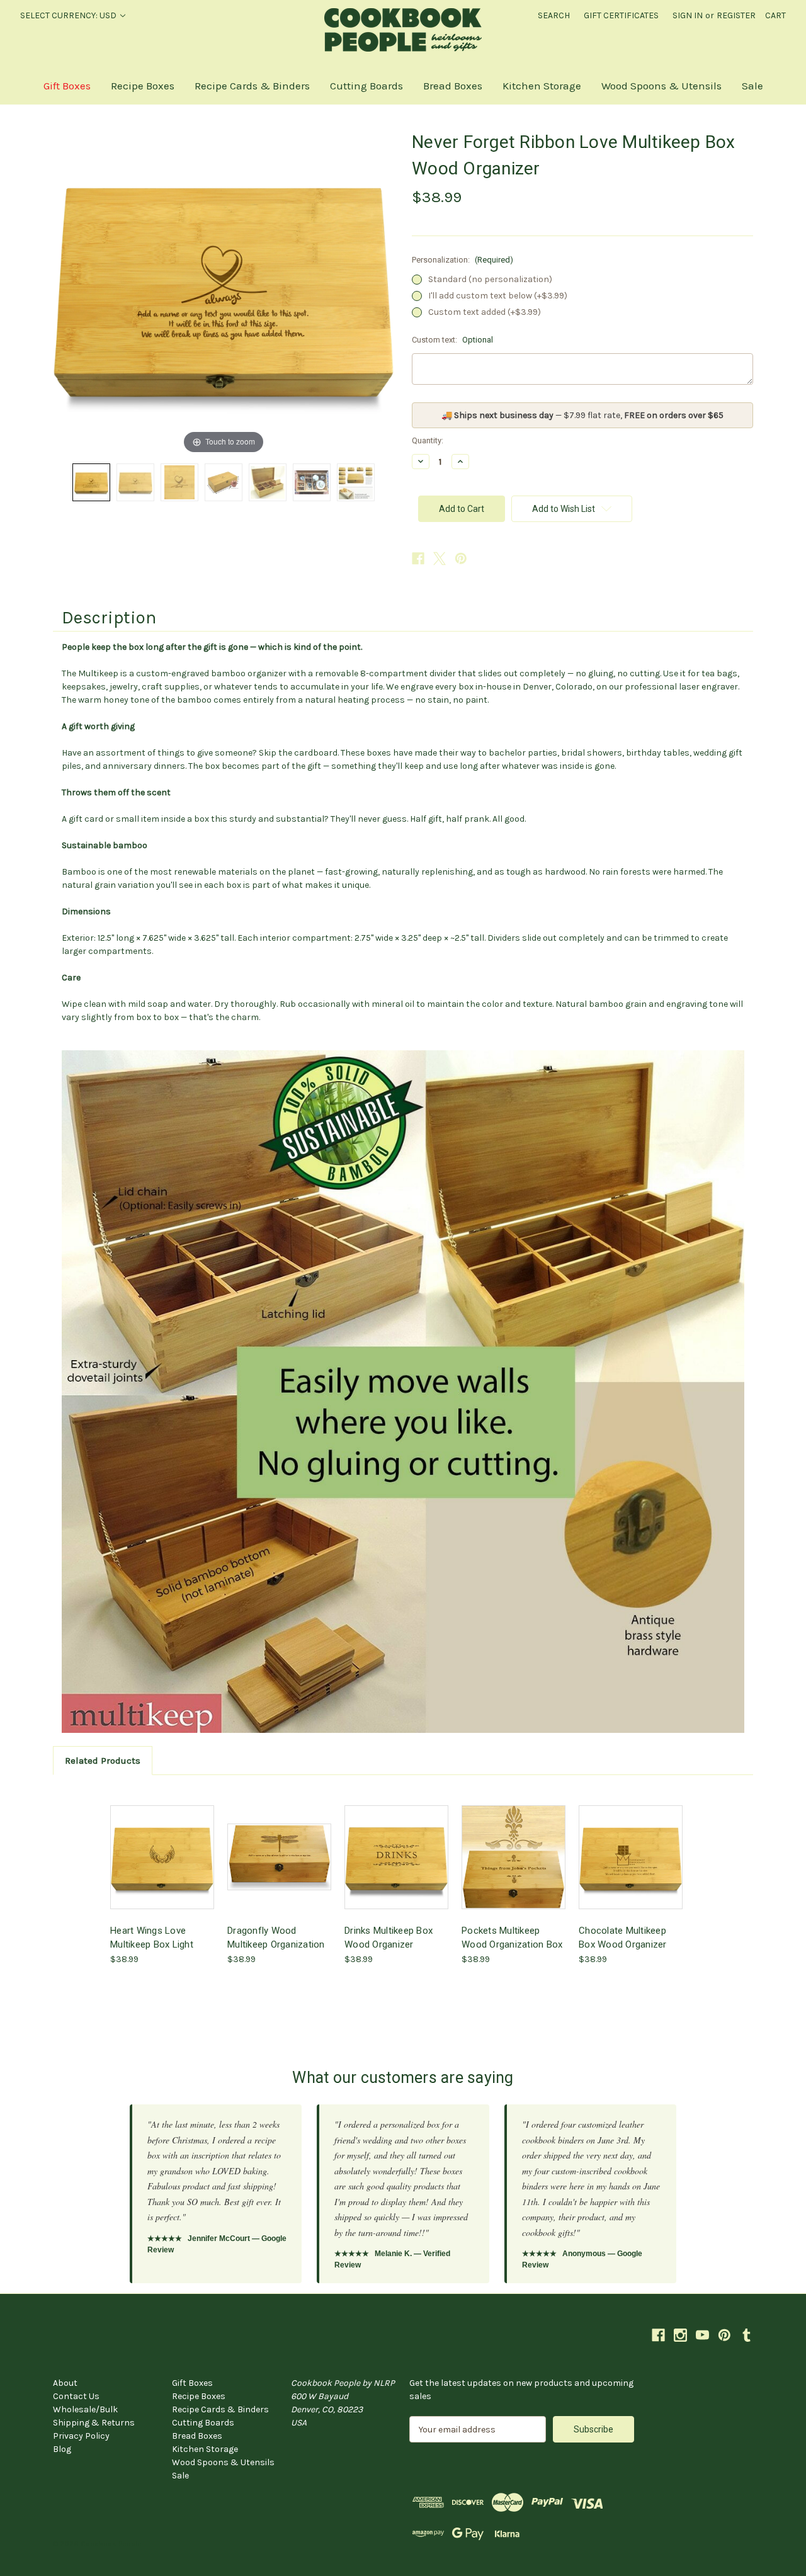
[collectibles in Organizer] (312, 482)
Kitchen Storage (542, 86)
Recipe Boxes (143, 86)
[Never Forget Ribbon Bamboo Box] (224, 482)
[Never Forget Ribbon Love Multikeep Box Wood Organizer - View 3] (179, 482)
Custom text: (452, 340)
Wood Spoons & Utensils (661, 86)
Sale (752, 86)
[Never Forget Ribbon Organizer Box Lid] (135, 482)
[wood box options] (356, 482)
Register (736, 15)
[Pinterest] (461, 559)
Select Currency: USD (69, 15)
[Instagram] (680, 2335)
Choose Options (280, 1868)
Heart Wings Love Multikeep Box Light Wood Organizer (152, 1938)
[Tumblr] (746, 2335)
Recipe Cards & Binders (252, 86)
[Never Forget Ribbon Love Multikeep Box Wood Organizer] (91, 482)
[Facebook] (418, 559)
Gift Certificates (621, 15)
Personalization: (463, 260)
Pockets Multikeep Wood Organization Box (512, 1938)
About (65, 2383)
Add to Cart (162, 1868)
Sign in (688, 15)
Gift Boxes (67, 86)
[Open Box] (268, 482)
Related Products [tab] (103, 1761)
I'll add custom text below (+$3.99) (498, 296)
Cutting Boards (366, 86)
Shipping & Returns (94, 2423)
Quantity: (428, 440)
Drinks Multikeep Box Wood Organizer (389, 1938)
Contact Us (76, 2396)
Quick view (161, 1846)
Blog (62, 2449)
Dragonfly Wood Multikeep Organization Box (276, 1938)
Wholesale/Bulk (85, 2409)
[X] (440, 559)
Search (554, 15)
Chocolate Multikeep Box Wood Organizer (623, 1938)
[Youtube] (702, 2335)
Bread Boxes (453, 86)
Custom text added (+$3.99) (485, 312)
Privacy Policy (81, 2436)
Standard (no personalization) (490, 279)
